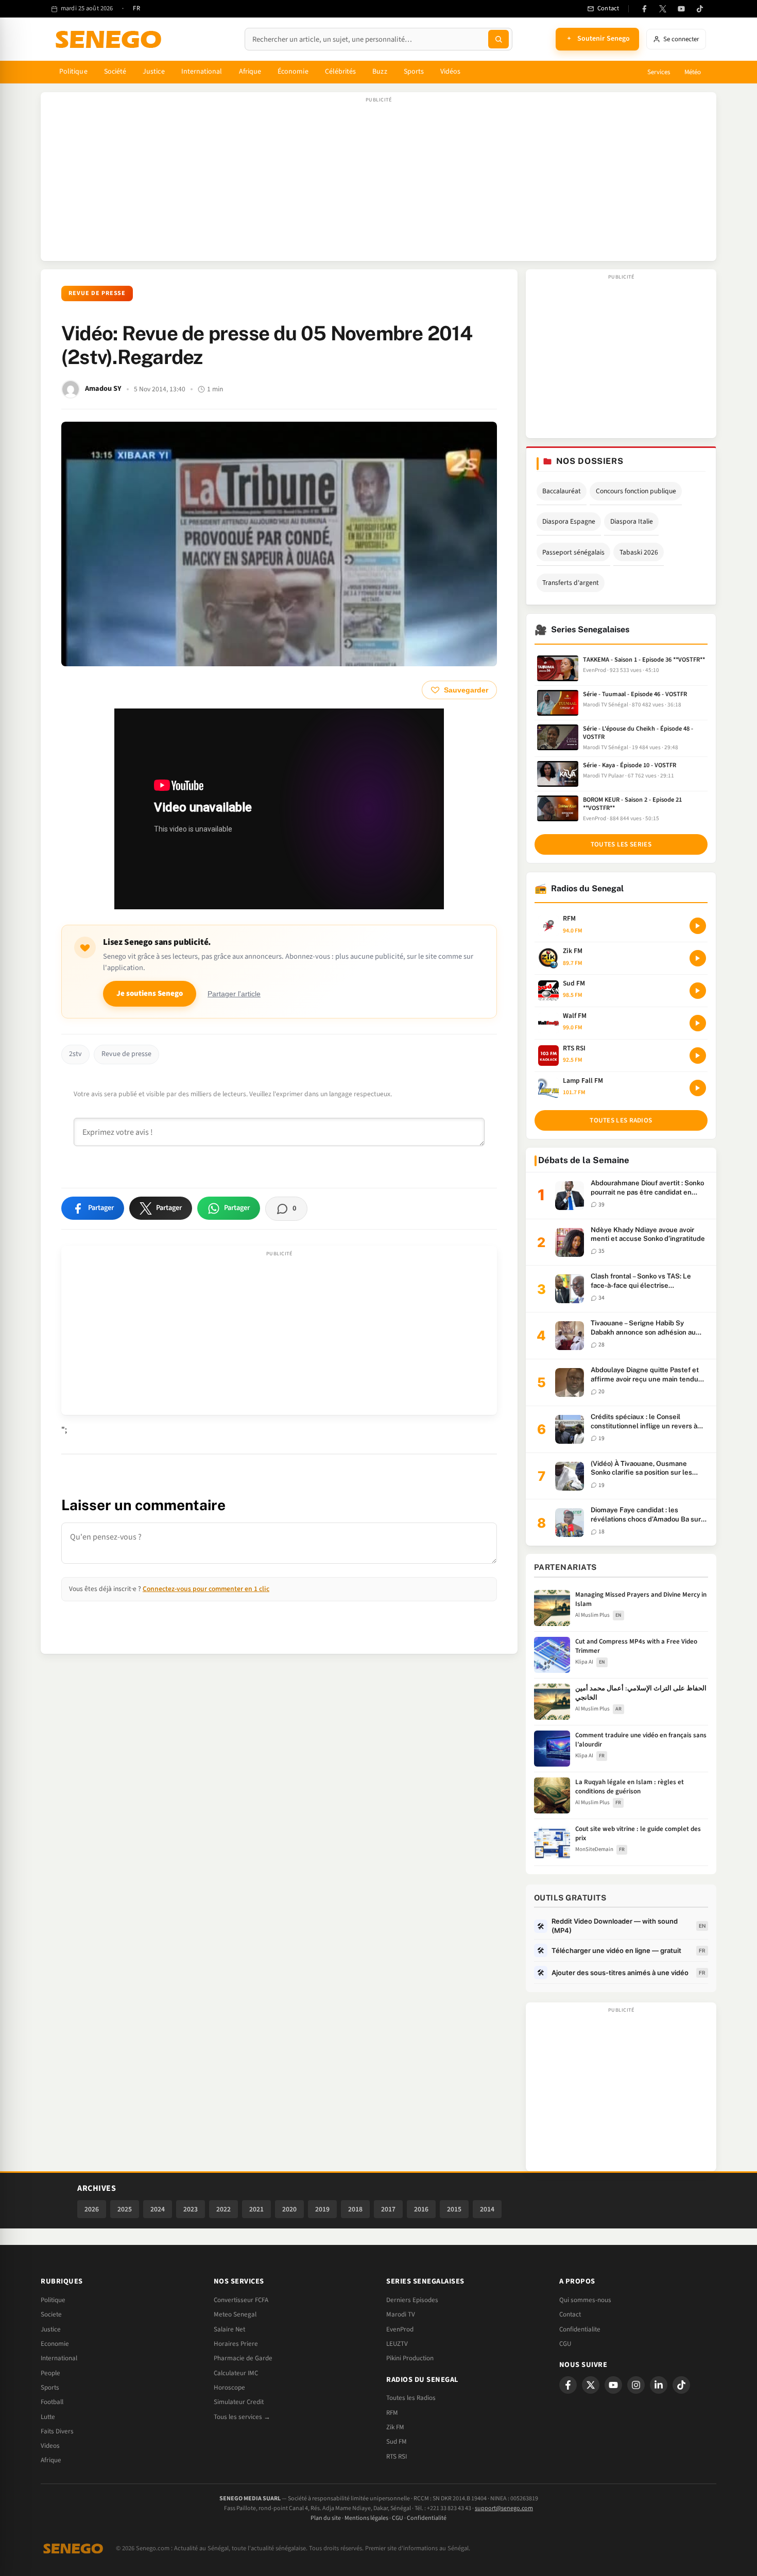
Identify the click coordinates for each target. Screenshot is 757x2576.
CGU (565, 2344)
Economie (55, 2344)
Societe (51, 2314)
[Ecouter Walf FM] (698, 1023)
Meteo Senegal (235, 2314)
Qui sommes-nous (585, 2300)
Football (52, 2402)
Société (115, 72)
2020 (289, 2209)
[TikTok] (700, 9)
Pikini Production (410, 2358)
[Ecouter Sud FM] (698, 991)
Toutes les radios (621, 1120)
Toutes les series (621, 844)
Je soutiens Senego (150, 993)
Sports (414, 72)
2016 (421, 2209)
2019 (322, 2209)
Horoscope (229, 2388)
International (202, 72)
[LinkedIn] (659, 2385)
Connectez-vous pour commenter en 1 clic (206, 1589)
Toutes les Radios (411, 2398)
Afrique (250, 72)
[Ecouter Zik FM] (698, 958)
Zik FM (395, 2427)
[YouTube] (681, 9)
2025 (125, 2209)
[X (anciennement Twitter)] (663, 9)
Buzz (380, 72)
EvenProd (400, 2329)
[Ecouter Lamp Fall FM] (698, 1088)
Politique (73, 72)
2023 (191, 2209)
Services (659, 72)
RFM (392, 2413)
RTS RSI (397, 2457)
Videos (50, 2446)
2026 (92, 2209)
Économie (293, 72)
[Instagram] (636, 2385)
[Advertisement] (378, 182)
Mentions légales (366, 2518)
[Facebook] (644, 9)
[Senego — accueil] (110, 39)
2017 (388, 2209)
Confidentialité (427, 2518)
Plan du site (326, 2518)
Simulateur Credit (239, 2402)
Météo (693, 72)
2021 (256, 2209)
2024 (158, 2209)
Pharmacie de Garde (243, 2358)
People (50, 2373)
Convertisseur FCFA (241, 2300)
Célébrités (341, 72)
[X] (591, 2385)
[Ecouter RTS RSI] (698, 1056)
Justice (154, 72)
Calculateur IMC (236, 2373)
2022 (223, 2209)
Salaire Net (229, 2329)
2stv (75, 1054)
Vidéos (450, 72)
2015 (454, 2209)
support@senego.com (504, 2508)
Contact (570, 2314)
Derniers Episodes (412, 2300)
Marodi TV (401, 2314)
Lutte (48, 2417)
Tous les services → (242, 2417)
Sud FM (397, 2442)
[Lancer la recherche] (498, 39)
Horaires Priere (236, 2344)
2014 (487, 2209)
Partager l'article (234, 994)
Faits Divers (57, 2431)
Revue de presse (97, 293)
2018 (355, 2209)
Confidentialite (580, 2329)
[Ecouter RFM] (698, 926)
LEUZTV (397, 2344)
